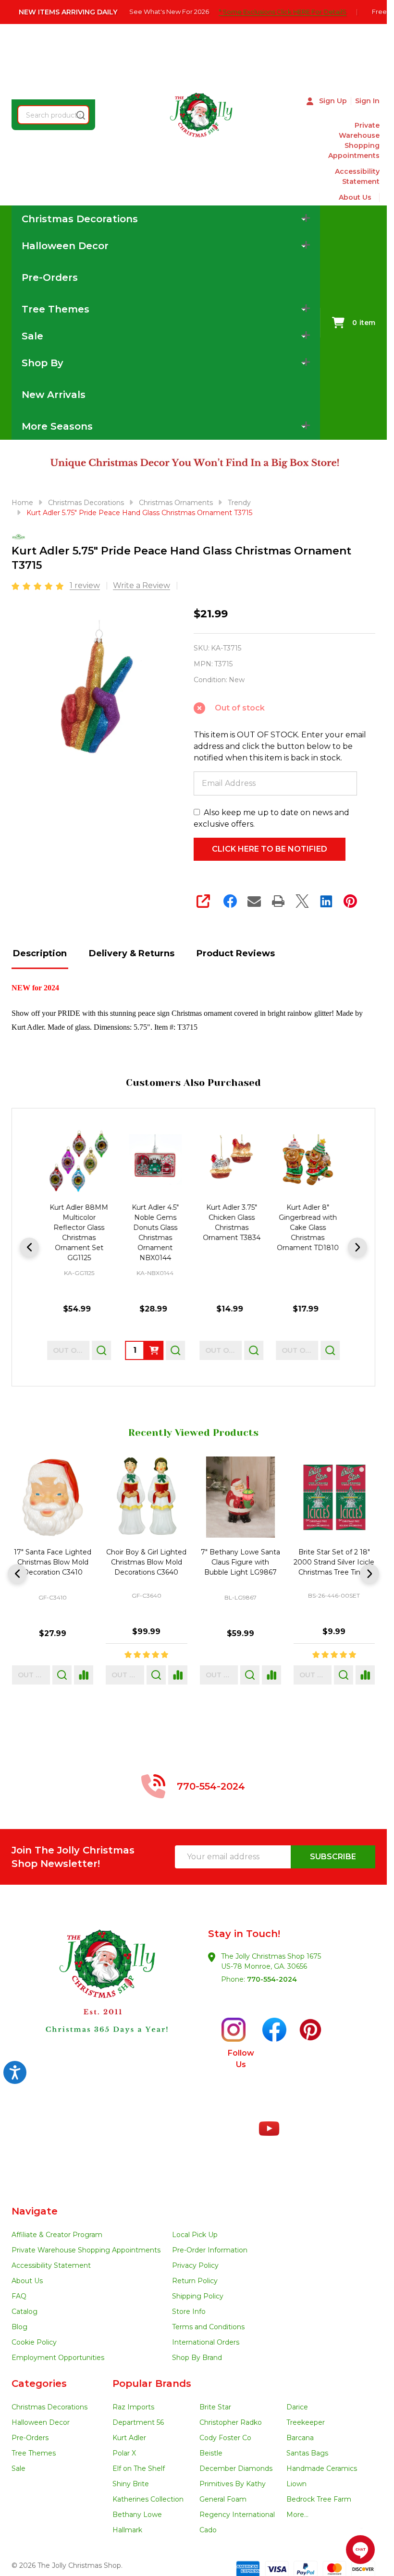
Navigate (35, 2211)
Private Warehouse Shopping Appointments (354, 140)
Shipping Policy (198, 2296)
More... (297, 2515)
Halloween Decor (41, 2422)
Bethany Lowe (137, 2515)
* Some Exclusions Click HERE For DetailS (283, 12)
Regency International (237, 2515)
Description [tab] (40, 953)
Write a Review (142, 585)
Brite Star (215, 2407)
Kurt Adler (129, 2438)
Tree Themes (34, 2453)
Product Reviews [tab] (236, 953)
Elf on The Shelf (139, 2468)
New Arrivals (54, 395)
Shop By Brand (197, 2358)
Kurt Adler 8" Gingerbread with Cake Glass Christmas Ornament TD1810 (308, 1227)
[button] (103, 1999)
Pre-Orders (50, 277)
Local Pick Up (195, 2235)
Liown (296, 2484)
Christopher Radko (231, 2422)
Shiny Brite (131, 2484)
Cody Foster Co (225, 2438)
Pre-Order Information (210, 2250)
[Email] (254, 901)
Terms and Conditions (208, 2327)
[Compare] (84, 1675)
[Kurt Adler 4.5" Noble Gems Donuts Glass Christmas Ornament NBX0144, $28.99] (155, 1161)
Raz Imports (133, 2407)
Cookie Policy (34, 2342)
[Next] (357, 1247)
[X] (302, 901)
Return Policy (195, 2281)
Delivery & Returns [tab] (132, 953)
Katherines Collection (148, 2499)
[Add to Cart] (154, 1350)
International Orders (206, 2342)
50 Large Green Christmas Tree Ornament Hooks (240, 1563)
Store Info (189, 2311)
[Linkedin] (326, 901)
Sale (18, 2468)
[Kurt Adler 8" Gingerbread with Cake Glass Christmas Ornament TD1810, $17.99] (308, 1161)
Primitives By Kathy (233, 2484)
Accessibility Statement (357, 176)
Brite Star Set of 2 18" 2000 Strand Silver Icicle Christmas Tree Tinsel (147, 1563)
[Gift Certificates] (376, 198)
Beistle (211, 2453)
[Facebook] (230, 901)
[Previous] (29, 1247)
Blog (19, 2327)
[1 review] (38, 585)
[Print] (278, 901)
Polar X (124, 2453)
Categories (39, 2383)
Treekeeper (306, 2422)
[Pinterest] (350, 901)
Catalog (25, 2311)
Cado (208, 2530)
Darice (297, 2407)
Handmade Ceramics (322, 2468)
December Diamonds (236, 2468)
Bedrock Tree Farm (319, 2499)
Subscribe (333, 1857)
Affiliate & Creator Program (57, 2235)
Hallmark (127, 2530)
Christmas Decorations (49, 2407)
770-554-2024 (272, 1979)
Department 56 (138, 2422)
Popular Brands (152, 2383)
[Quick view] (101, 1350)
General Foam (223, 2499)
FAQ (19, 2296)
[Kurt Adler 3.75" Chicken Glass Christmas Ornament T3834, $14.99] (232, 1161)
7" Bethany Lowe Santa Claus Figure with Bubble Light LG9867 (53, 1563)
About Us (355, 197)
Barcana (300, 2438)
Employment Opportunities (58, 2358)
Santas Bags (307, 2453)
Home (22, 503)
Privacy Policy (195, 2265)
